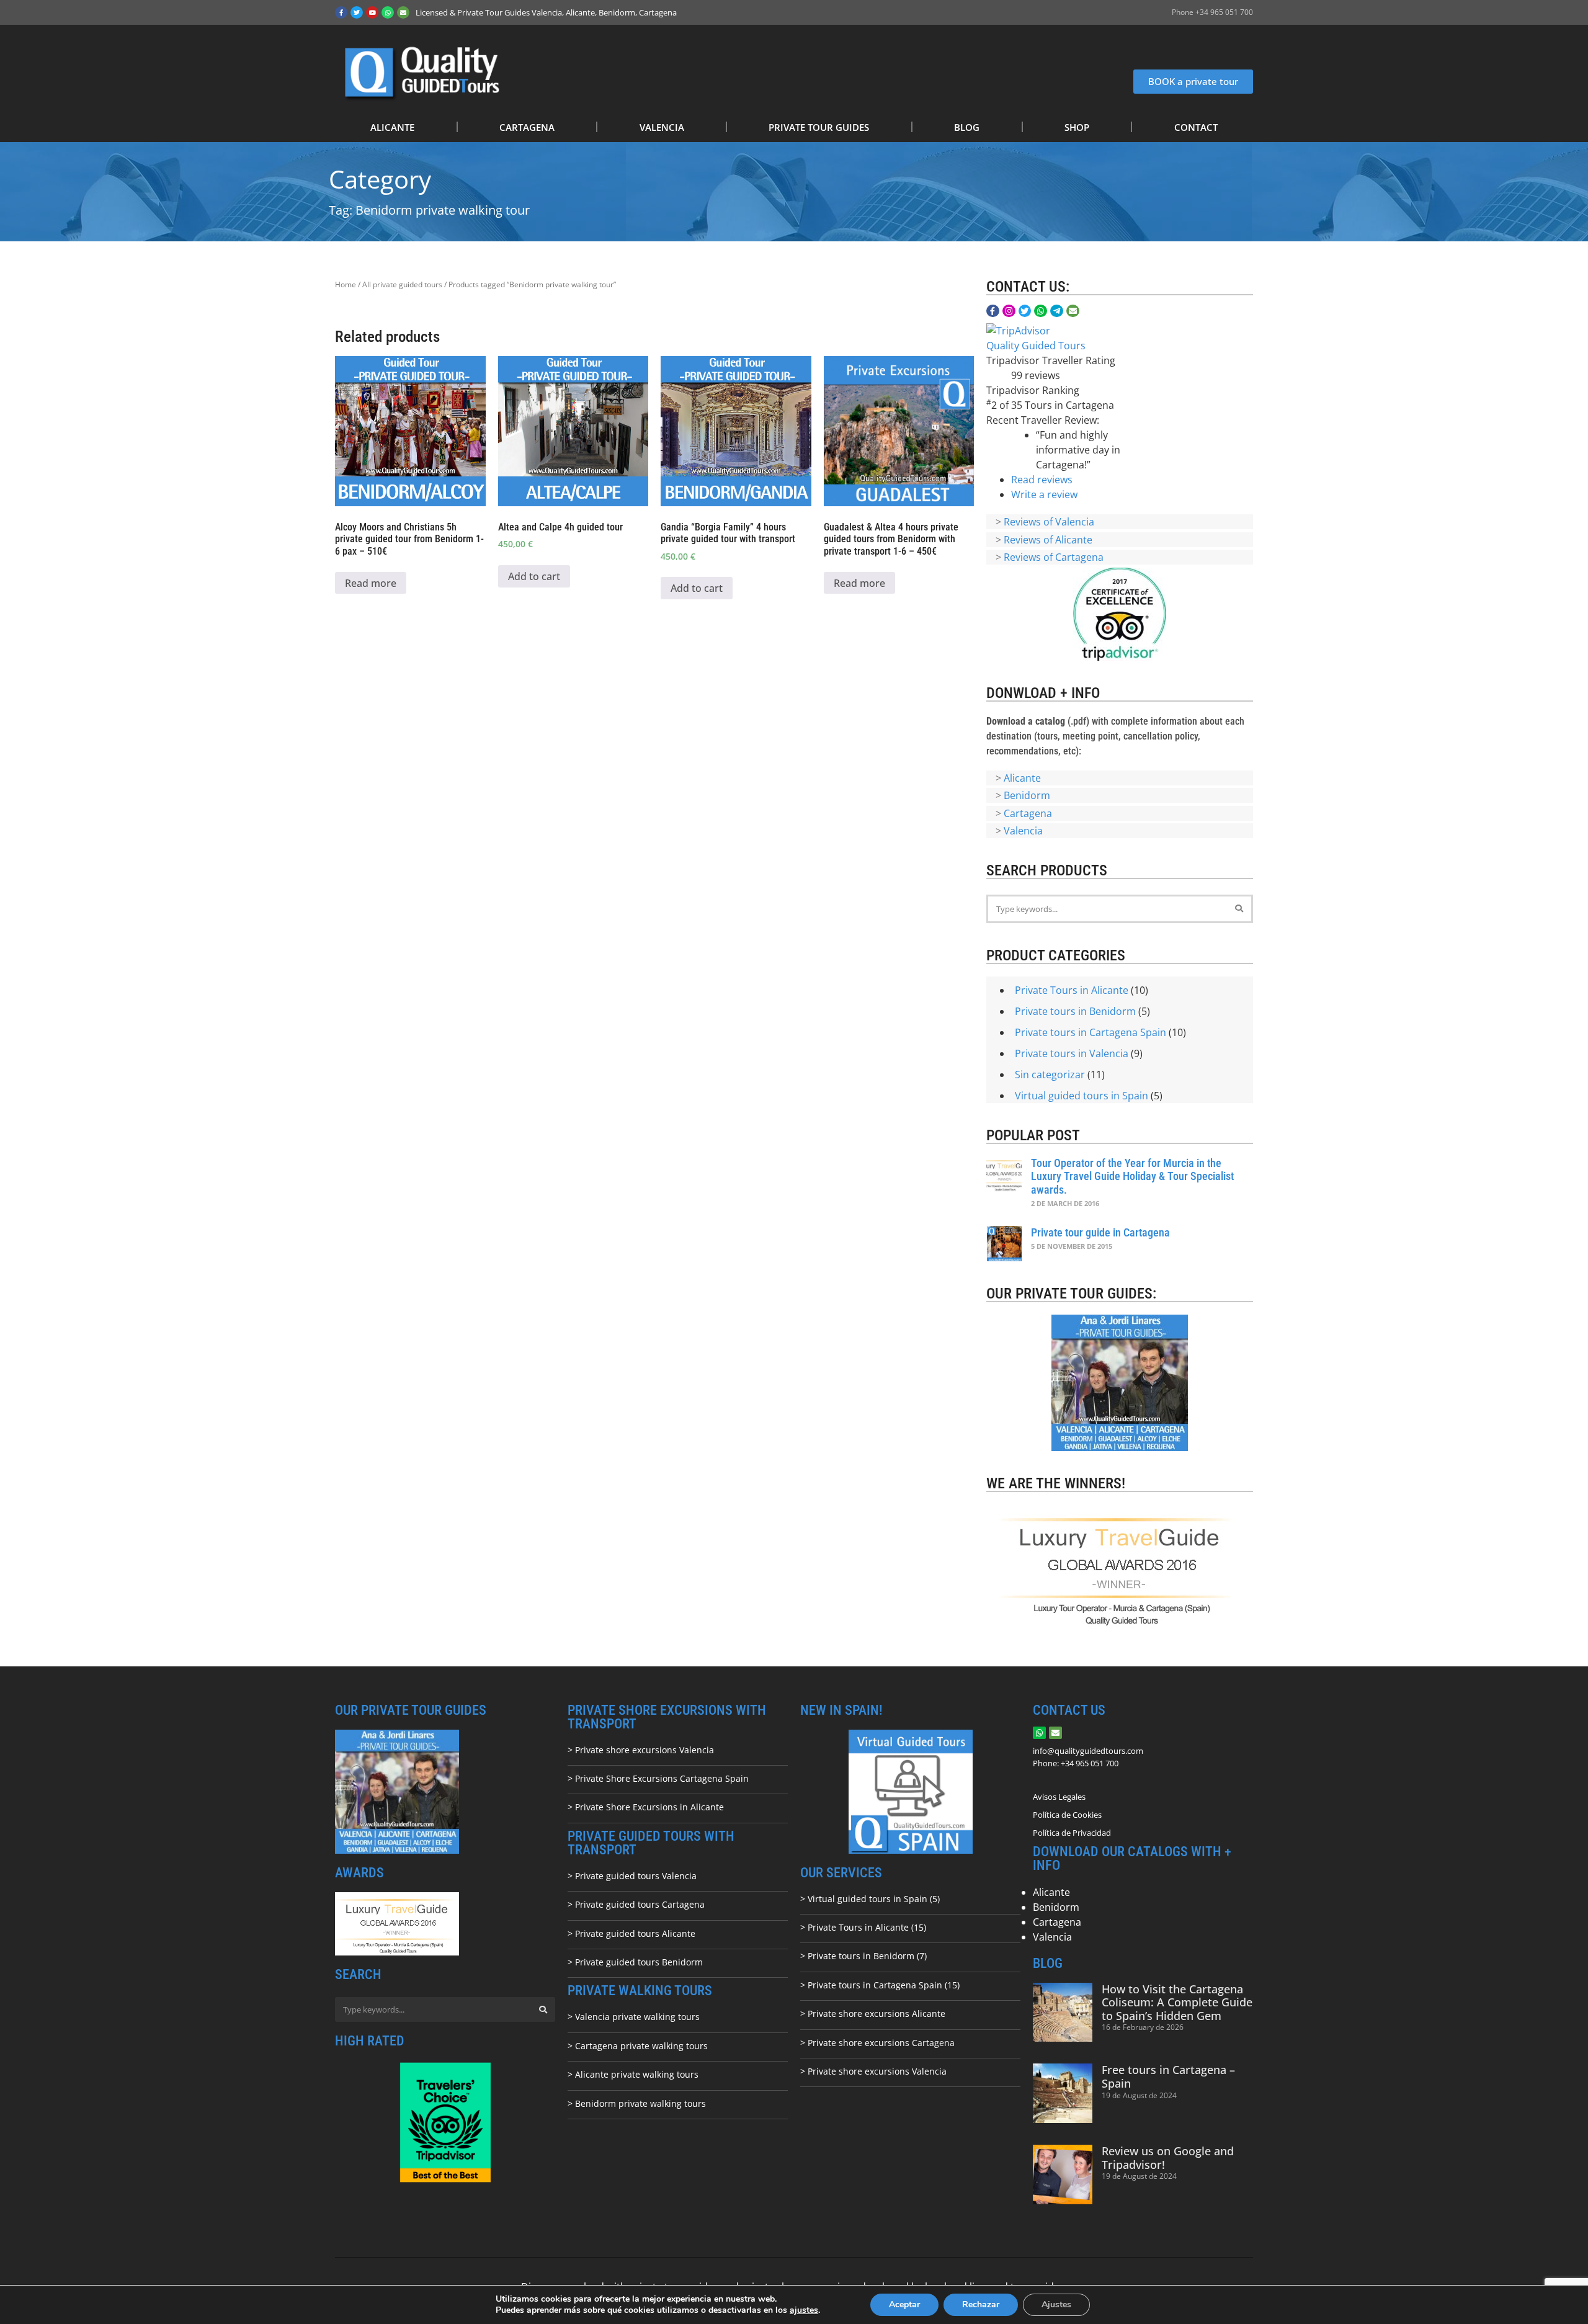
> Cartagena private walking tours (638, 2046)
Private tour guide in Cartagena (1100, 1232)
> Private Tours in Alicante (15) (863, 1927)
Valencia (1023, 831)
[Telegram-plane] (1057, 311)
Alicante (1022, 778)
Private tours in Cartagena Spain (1091, 1032)
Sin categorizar (1050, 1075)
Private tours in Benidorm (1075, 1011)
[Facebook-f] (341, 12)
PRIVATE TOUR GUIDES (819, 127)
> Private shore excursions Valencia (641, 1750)
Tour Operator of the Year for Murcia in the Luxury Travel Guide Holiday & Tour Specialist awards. (1132, 1176)
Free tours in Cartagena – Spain (1168, 2076)
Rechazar (981, 2304)
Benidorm (1027, 795)
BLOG (967, 127)
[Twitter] (357, 12)
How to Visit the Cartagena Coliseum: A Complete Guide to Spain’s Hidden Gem (1177, 2002)
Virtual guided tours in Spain (1082, 1096)
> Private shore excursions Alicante (873, 2013)
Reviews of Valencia (1049, 522)
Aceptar (904, 2304)
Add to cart (534, 576)
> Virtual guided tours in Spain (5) (870, 1899)
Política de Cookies (1067, 1815)
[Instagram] (1009, 311)
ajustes (804, 2310)
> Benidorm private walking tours (637, 2103)
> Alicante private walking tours (633, 2074)
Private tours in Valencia (1072, 1053)
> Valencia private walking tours (634, 2017)
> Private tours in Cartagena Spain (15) (880, 1985)
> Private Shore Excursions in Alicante (646, 1807)
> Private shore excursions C (859, 2043)
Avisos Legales (1059, 1797)
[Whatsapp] (388, 12)
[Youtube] (372, 12)
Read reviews (1042, 480)
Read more (371, 583)
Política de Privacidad (1072, 1833)
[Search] (1239, 909)
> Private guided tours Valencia (632, 1876)
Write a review (1044, 494)
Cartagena (1028, 813)
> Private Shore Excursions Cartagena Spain (658, 1778)
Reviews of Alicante (1048, 540)
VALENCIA (662, 127)
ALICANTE (392, 127)
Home (346, 284)
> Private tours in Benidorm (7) (863, 1956)
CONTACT (1196, 127)
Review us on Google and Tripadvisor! (1168, 2158)
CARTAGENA (527, 127)
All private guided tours (402, 284)
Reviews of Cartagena (1054, 557)
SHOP (1077, 127)
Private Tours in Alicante (1072, 990)
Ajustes (1056, 2304)
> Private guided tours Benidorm (635, 1962)
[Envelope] (403, 12)
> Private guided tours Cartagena (636, 1904)
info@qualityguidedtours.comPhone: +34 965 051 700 (1088, 1757)
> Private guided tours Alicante (631, 1933)
